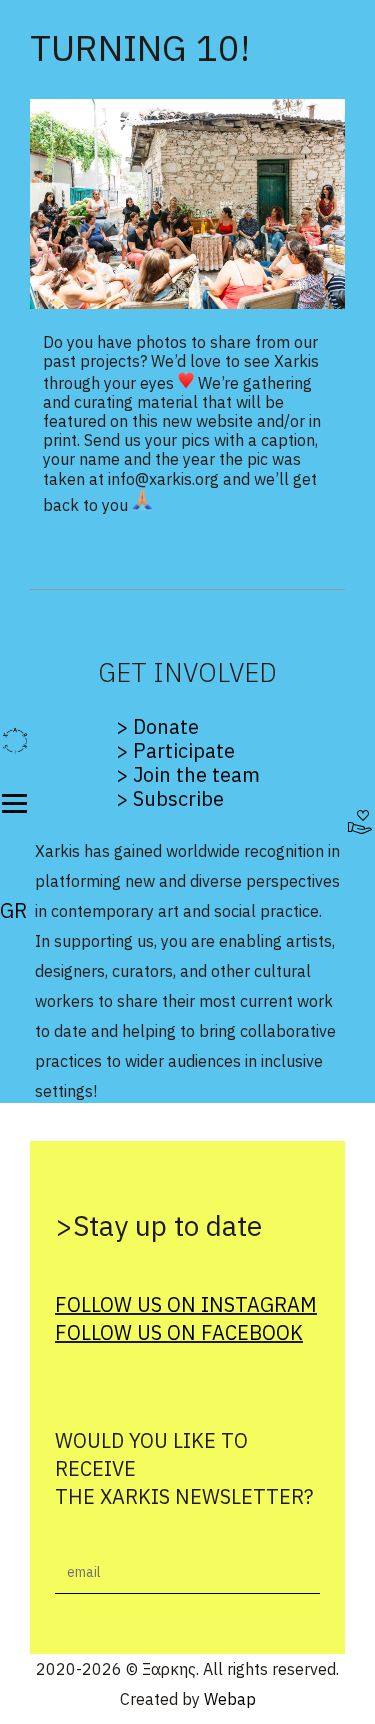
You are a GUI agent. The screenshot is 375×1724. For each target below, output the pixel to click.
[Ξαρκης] (15, 741)
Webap (230, 1699)
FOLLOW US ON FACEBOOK (179, 1332)
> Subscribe (170, 798)
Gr (13, 910)
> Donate (157, 726)
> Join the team (188, 774)
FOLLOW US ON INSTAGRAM (186, 1304)
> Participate (175, 750)
